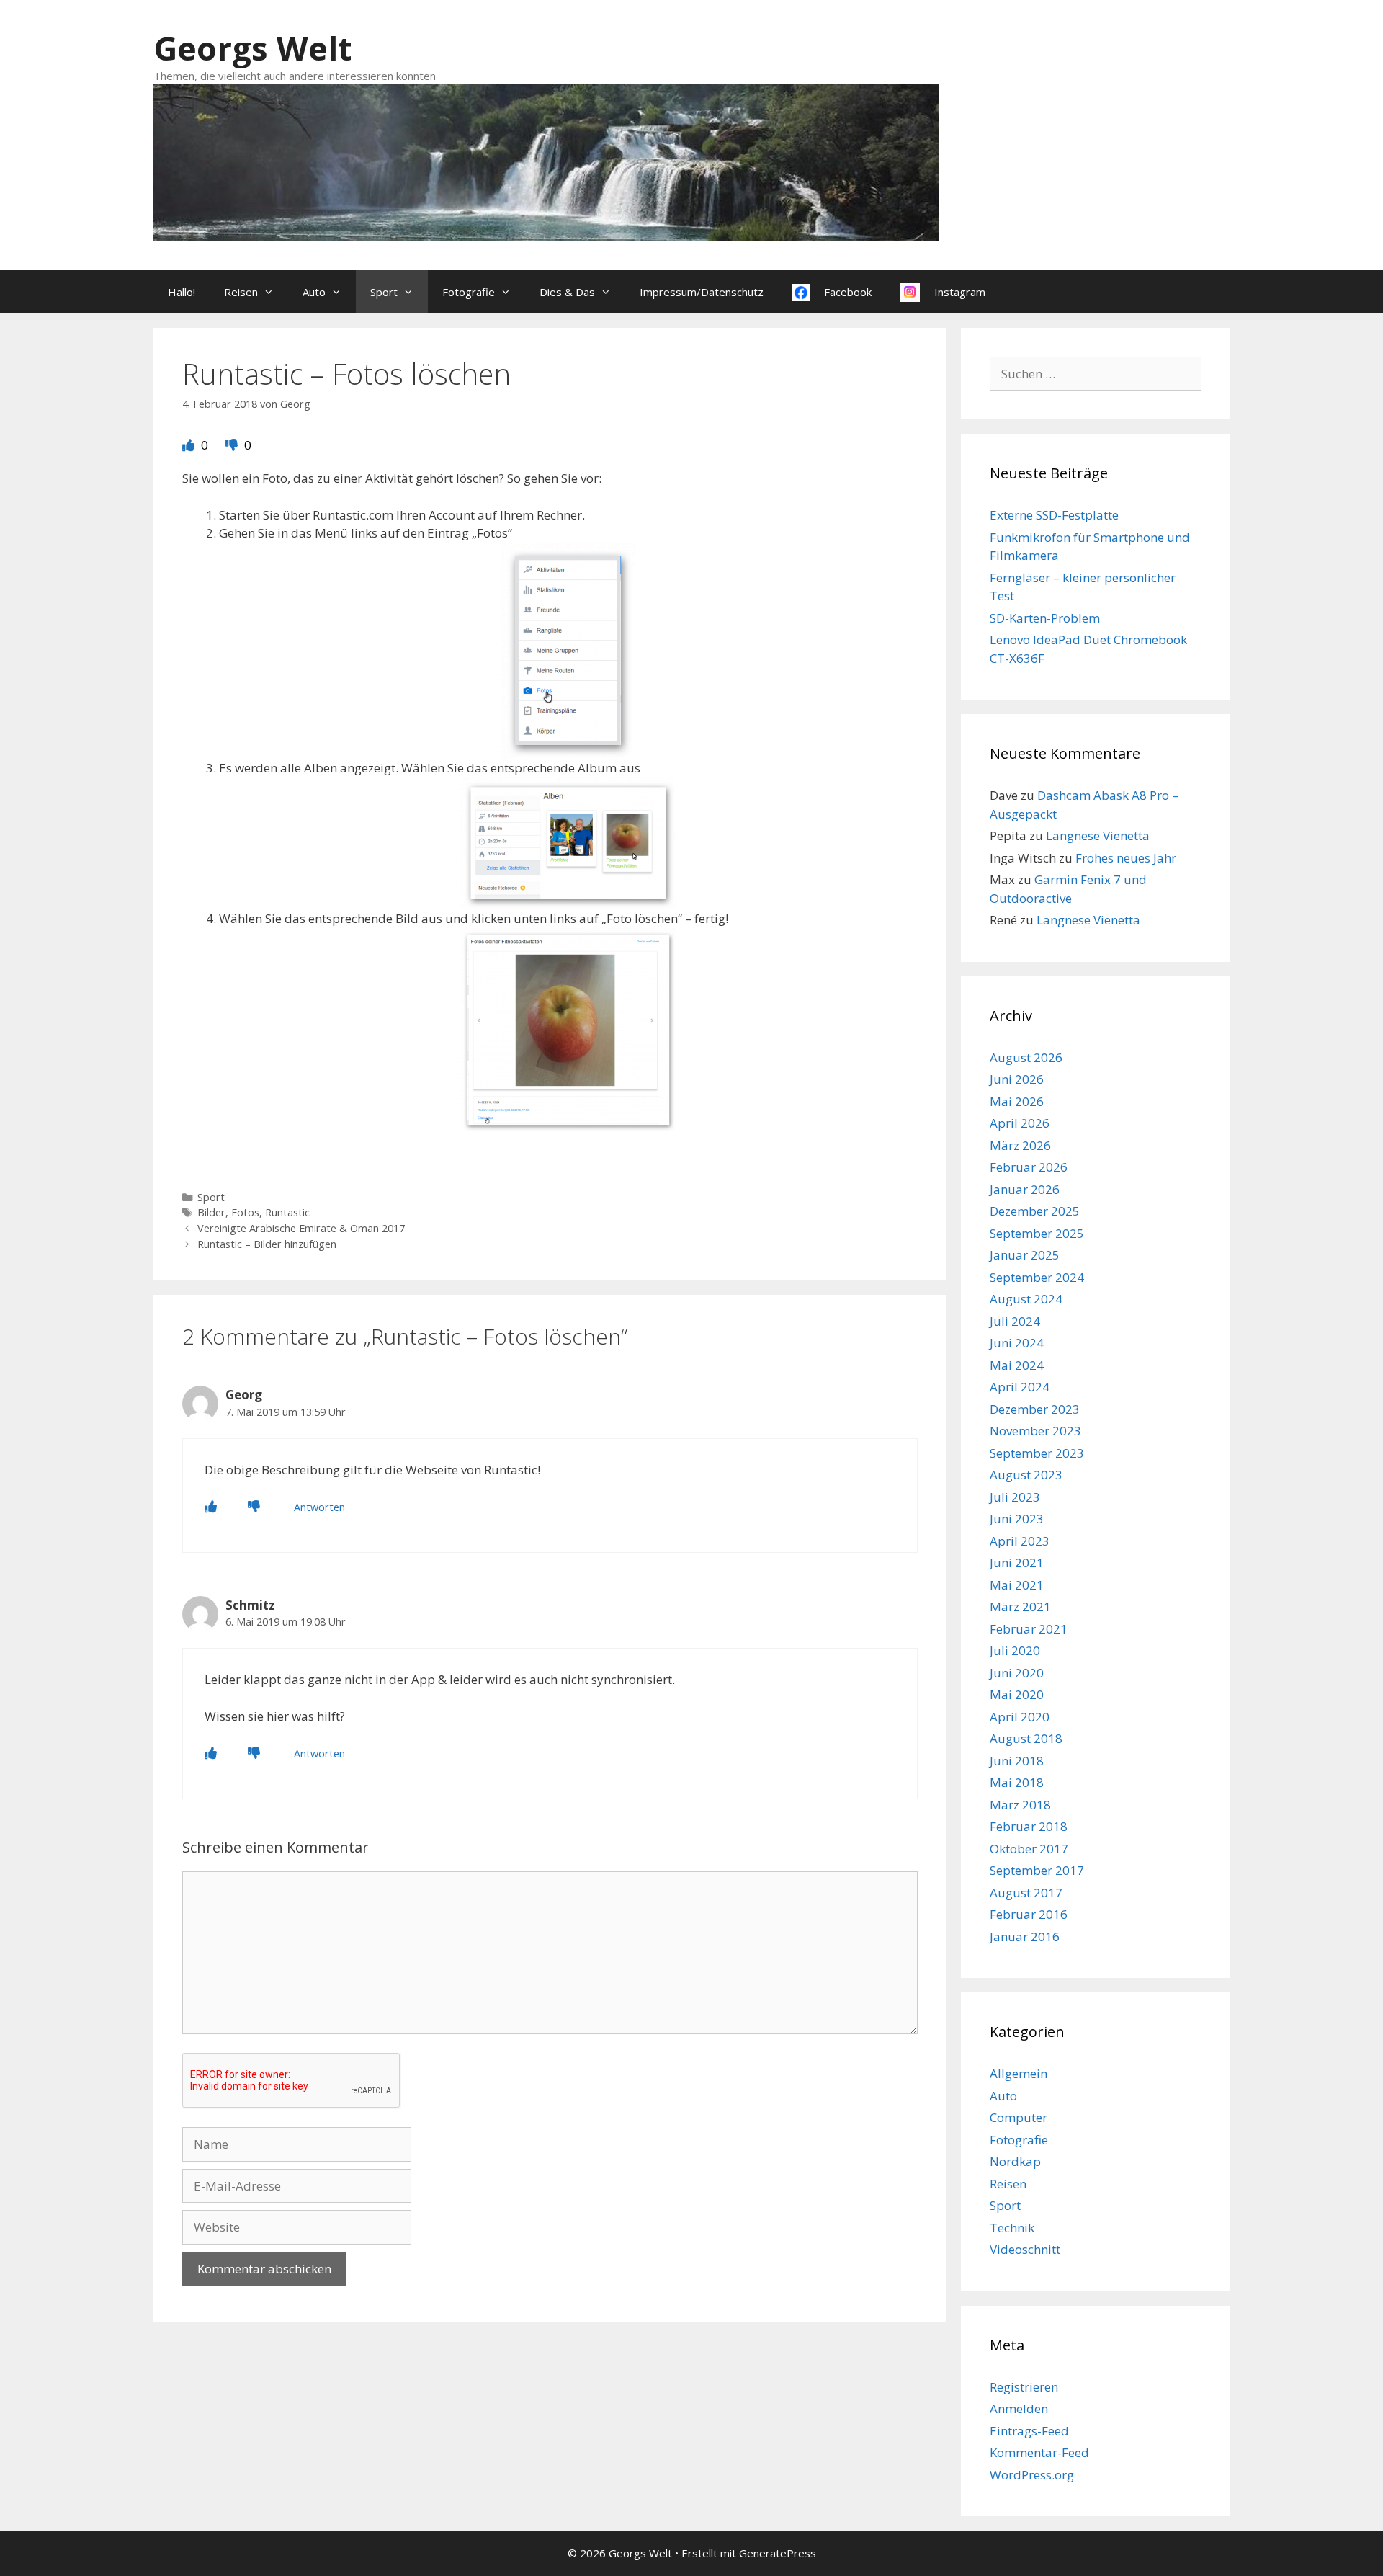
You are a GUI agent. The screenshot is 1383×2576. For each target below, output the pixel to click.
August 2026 (1026, 1057)
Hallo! (182, 292)
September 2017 (1037, 1870)
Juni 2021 (1017, 1563)
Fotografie (469, 292)
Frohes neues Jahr (1126, 858)
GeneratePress (778, 2553)
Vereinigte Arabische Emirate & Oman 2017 (301, 1228)
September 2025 (1037, 1233)
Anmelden (1019, 2408)
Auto (314, 292)
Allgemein (1019, 2073)
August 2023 (1026, 1475)
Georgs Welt (252, 48)
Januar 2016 (1025, 1937)
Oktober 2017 (1029, 1849)
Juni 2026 (1017, 1079)
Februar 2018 (1029, 1826)
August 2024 (1026, 1299)
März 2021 (1020, 1606)
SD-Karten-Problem (1045, 618)
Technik (1012, 2228)
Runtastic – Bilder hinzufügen (267, 1244)
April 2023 (1020, 1541)
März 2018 (1020, 1805)
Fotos (245, 1212)
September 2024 (1037, 1277)
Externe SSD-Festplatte (1054, 515)
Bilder (211, 1212)
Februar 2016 (1029, 1914)
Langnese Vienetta (1098, 835)
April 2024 (1020, 1387)
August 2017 (1026, 1893)
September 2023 (1037, 1453)
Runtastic (287, 1212)
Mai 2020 (1017, 1694)
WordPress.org (1032, 2475)
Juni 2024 (1017, 1343)
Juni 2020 (1017, 1673)
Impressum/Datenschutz (702, 292)
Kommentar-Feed (1039, 2452)
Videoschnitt (1025, 2249)
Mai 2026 (1017, 1101)
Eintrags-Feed (1029, 2431)
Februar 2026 (1029, 1167)
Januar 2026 (1025, 1189)
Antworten (319, 1507)
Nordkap (1015, 2161)
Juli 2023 (1015, 1497)
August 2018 (1026, 1738)
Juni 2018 (1017, 1761)
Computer (1019, 2117)
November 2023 (1035, 1431)
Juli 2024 (1015, 1321)
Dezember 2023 (1035, 1409)
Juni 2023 (1017, 1519)
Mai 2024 (1017, 1365)
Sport (384, 292)
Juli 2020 (1015, 1650)
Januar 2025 (1025, 1255)
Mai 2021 (1017, 1585)
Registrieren (1024, 2387)
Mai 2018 (1017, 1782)
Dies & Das (567, 292)
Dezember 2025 (1035, 1211)
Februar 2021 (1029, 1629)
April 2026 (1020, 1123)
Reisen (241, 292)
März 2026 (1020, 1145)
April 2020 (1020, 1717)
